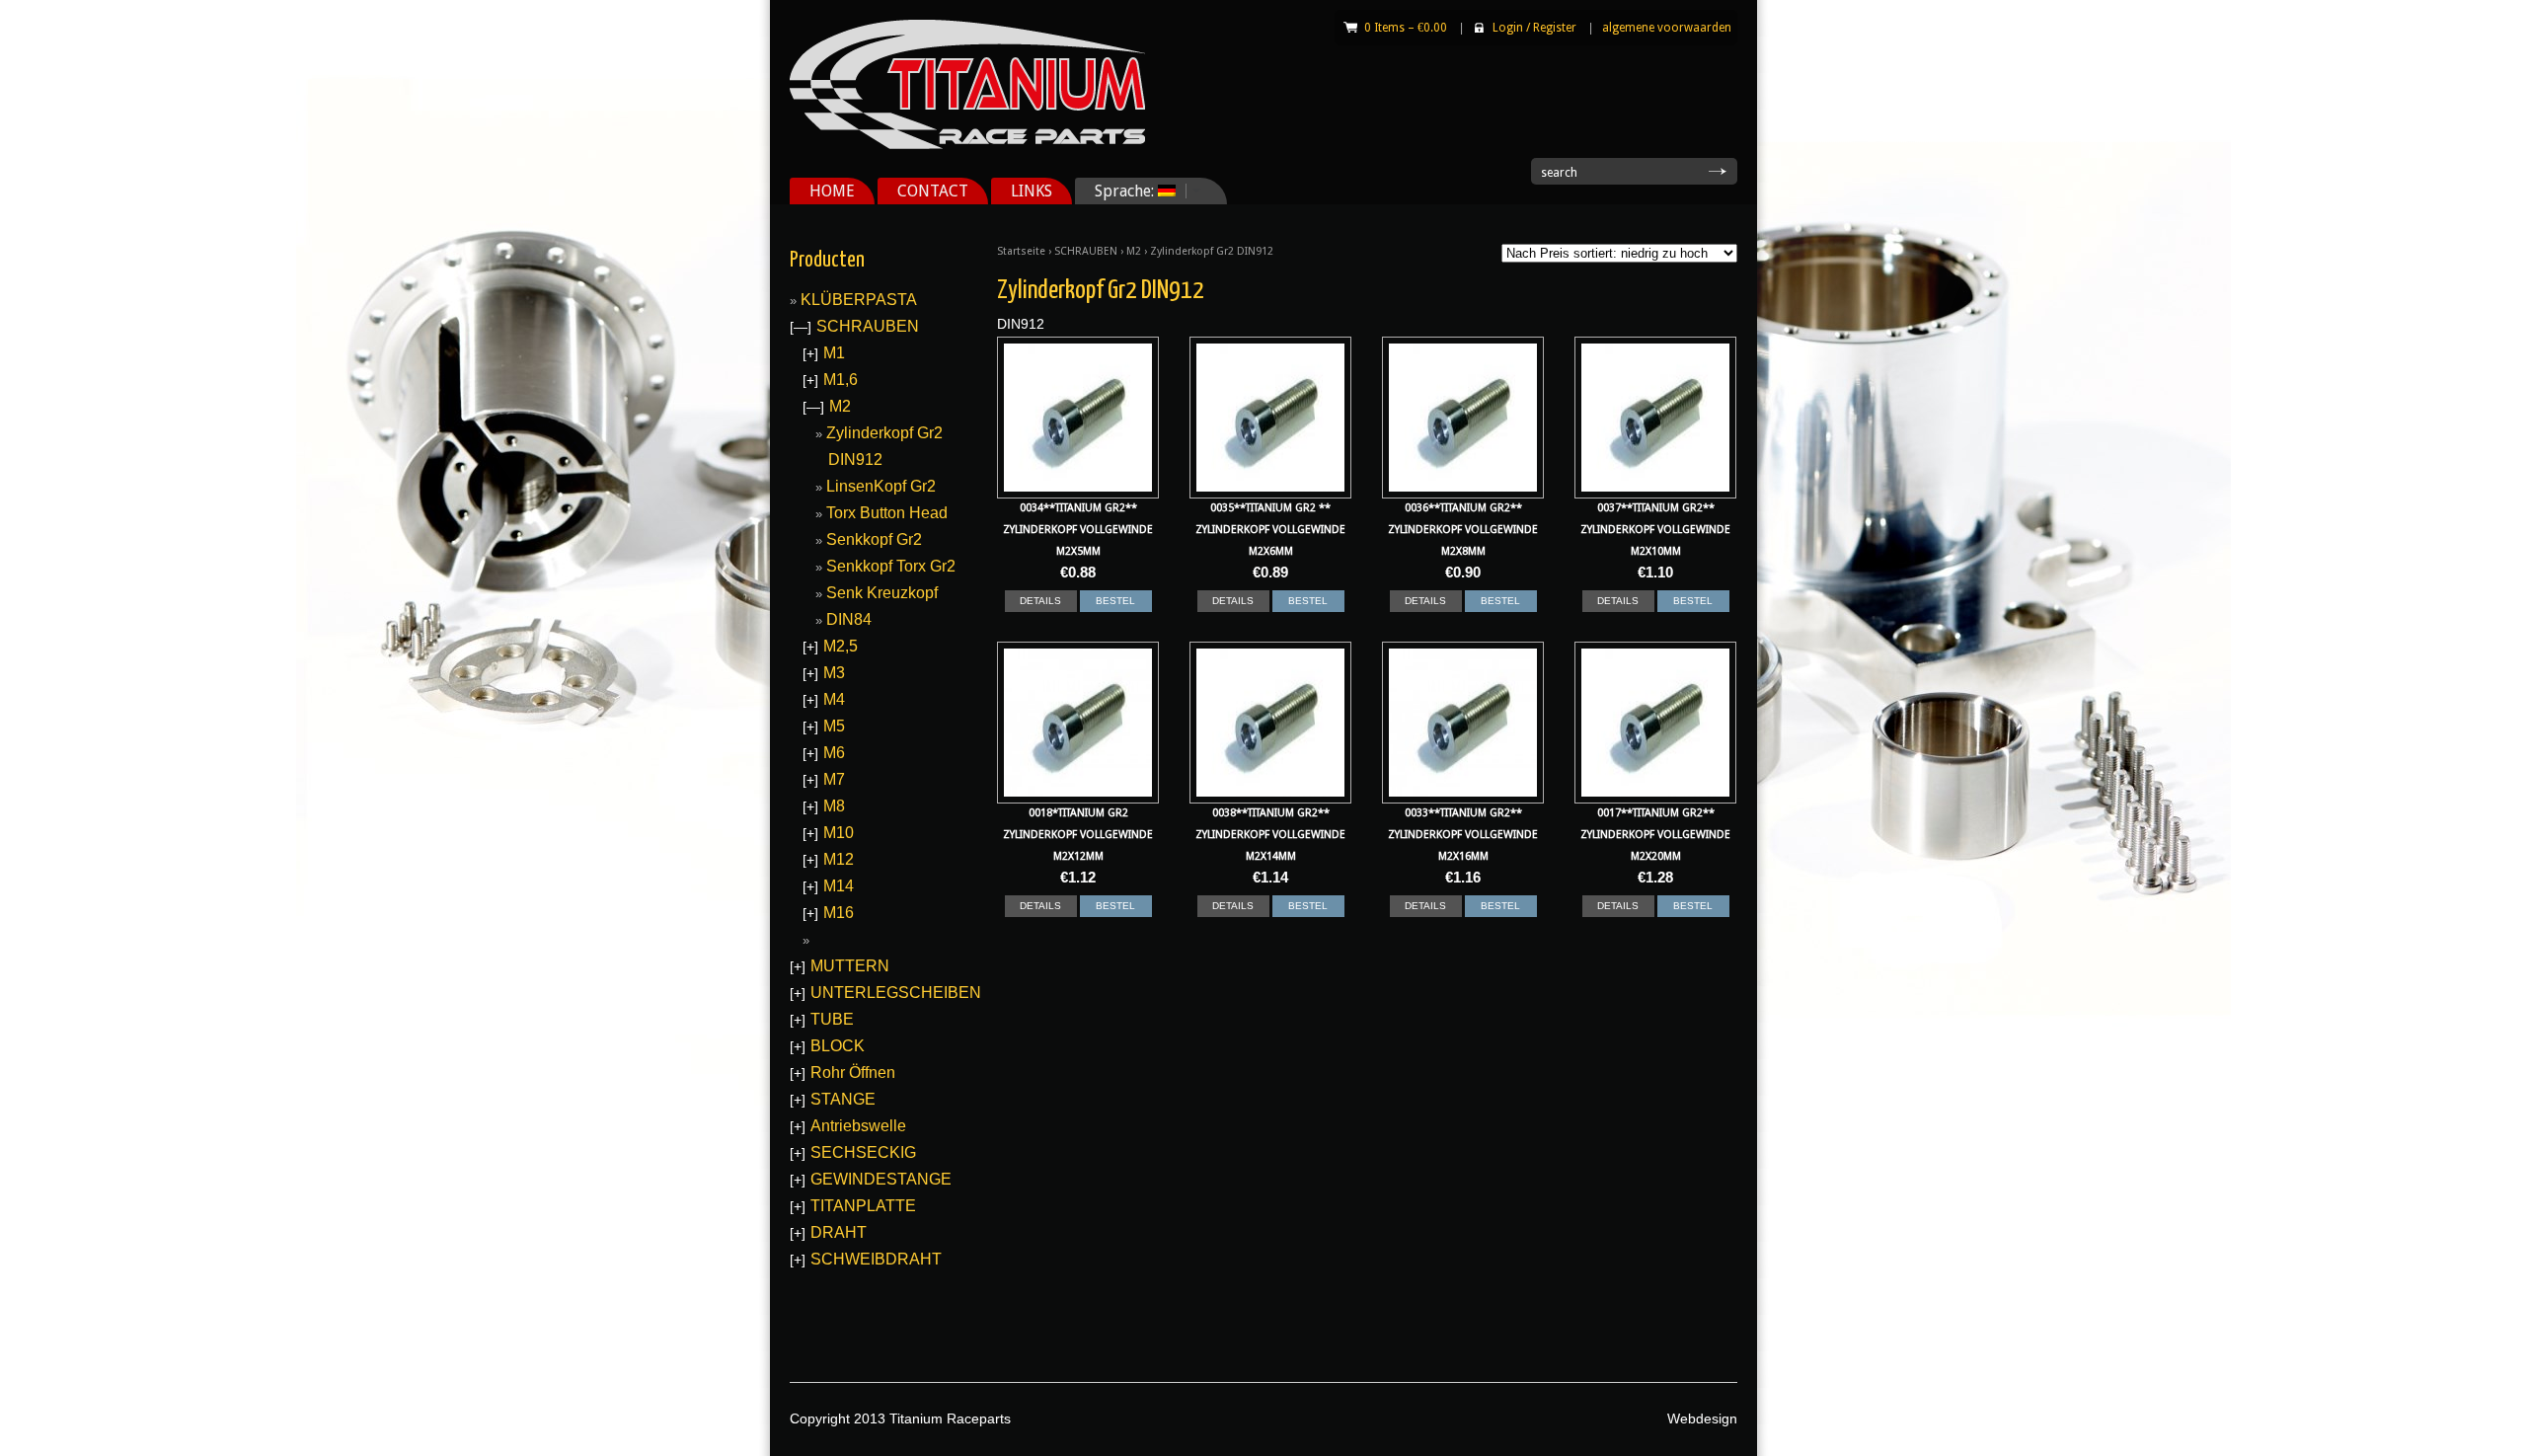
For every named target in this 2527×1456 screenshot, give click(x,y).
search (1559, 173)
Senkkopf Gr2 (874, 539)
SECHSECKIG (863, 1152)
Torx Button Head (887, 513)
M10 (839, 833)
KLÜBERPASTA (859, 300)
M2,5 (841, 646)
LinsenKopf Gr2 (881, 486)
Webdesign (1702, 1418)
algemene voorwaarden (1667, 28)
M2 (1134, 251)
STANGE (843, 1099)
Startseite (1021, 251)
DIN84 (849, 619)
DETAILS (1040, 601)
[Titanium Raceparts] (967, 145)
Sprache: (1116, 191)
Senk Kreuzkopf (882, 593)
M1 (834, 353)
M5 (834, 726)
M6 (834, 753)
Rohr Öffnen (853, 1073)
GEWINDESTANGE (881, 1179)
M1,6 (841, 380)
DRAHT (839, 1232)
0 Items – (1406, 28)
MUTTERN (850, 966)
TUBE (832, 1019)
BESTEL (1115, 601)
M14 (839, 886)
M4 (834, 699)
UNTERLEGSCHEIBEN (896, 993)
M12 (839, 859)
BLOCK (838, 1046)
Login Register (1534, 28)
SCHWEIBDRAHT (876, 1259)
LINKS (1032, 191)
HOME (832, 191)
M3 (834, 673)
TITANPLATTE (863, 1206)
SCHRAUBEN (1086, 251)
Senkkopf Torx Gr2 (891, 566)
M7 (834, 779)
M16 (839, 913)
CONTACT (933, 191)
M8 (834, 806)
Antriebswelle (858, 1126)
